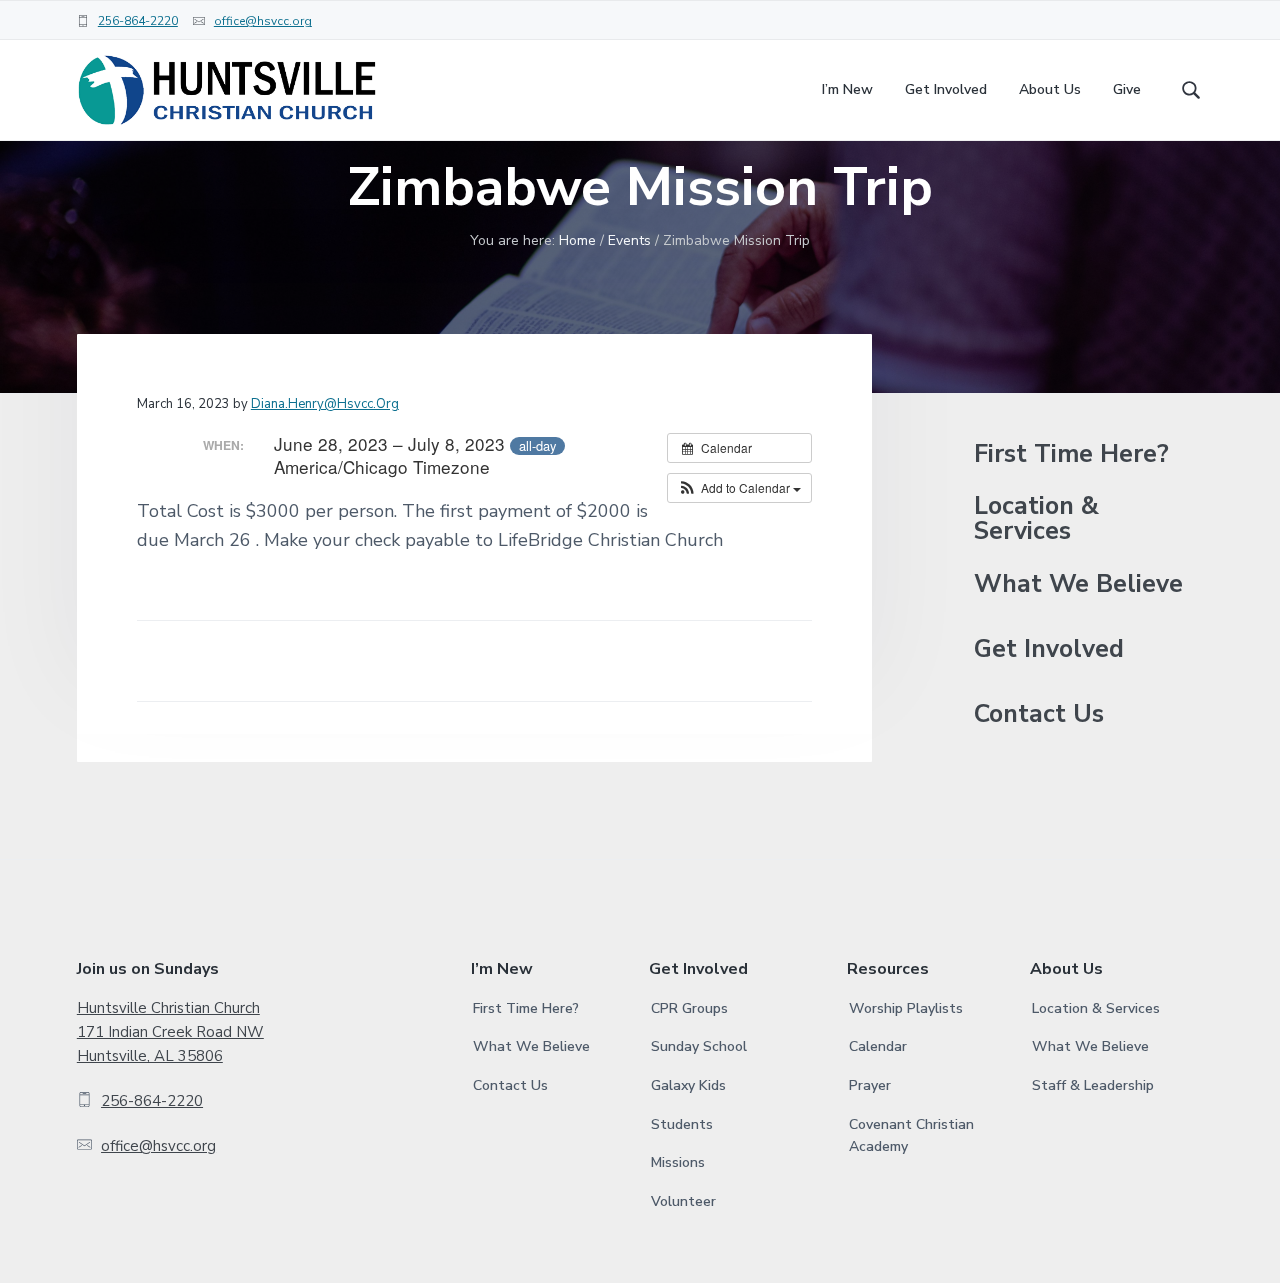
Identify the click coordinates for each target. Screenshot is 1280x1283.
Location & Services (1036, 519)
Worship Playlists (906, 1008)
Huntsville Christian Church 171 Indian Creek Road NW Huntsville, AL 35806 (170, 1032)
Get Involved (1049, 649)
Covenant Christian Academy (911, 1136)
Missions (678, 1162)
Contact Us (1039, 714)
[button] (739, 488)
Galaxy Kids (688, 1085)
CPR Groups (689, 1008)
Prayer (870, 1085)
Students (682, 1124)
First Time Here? (1071, 454)
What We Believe (1078, 584)
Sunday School (699, 1046)
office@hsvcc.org (263, 21)
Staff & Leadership (1093, 1085)
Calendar (878, 1046)
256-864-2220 (138, 21)
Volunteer (683, 1201)
